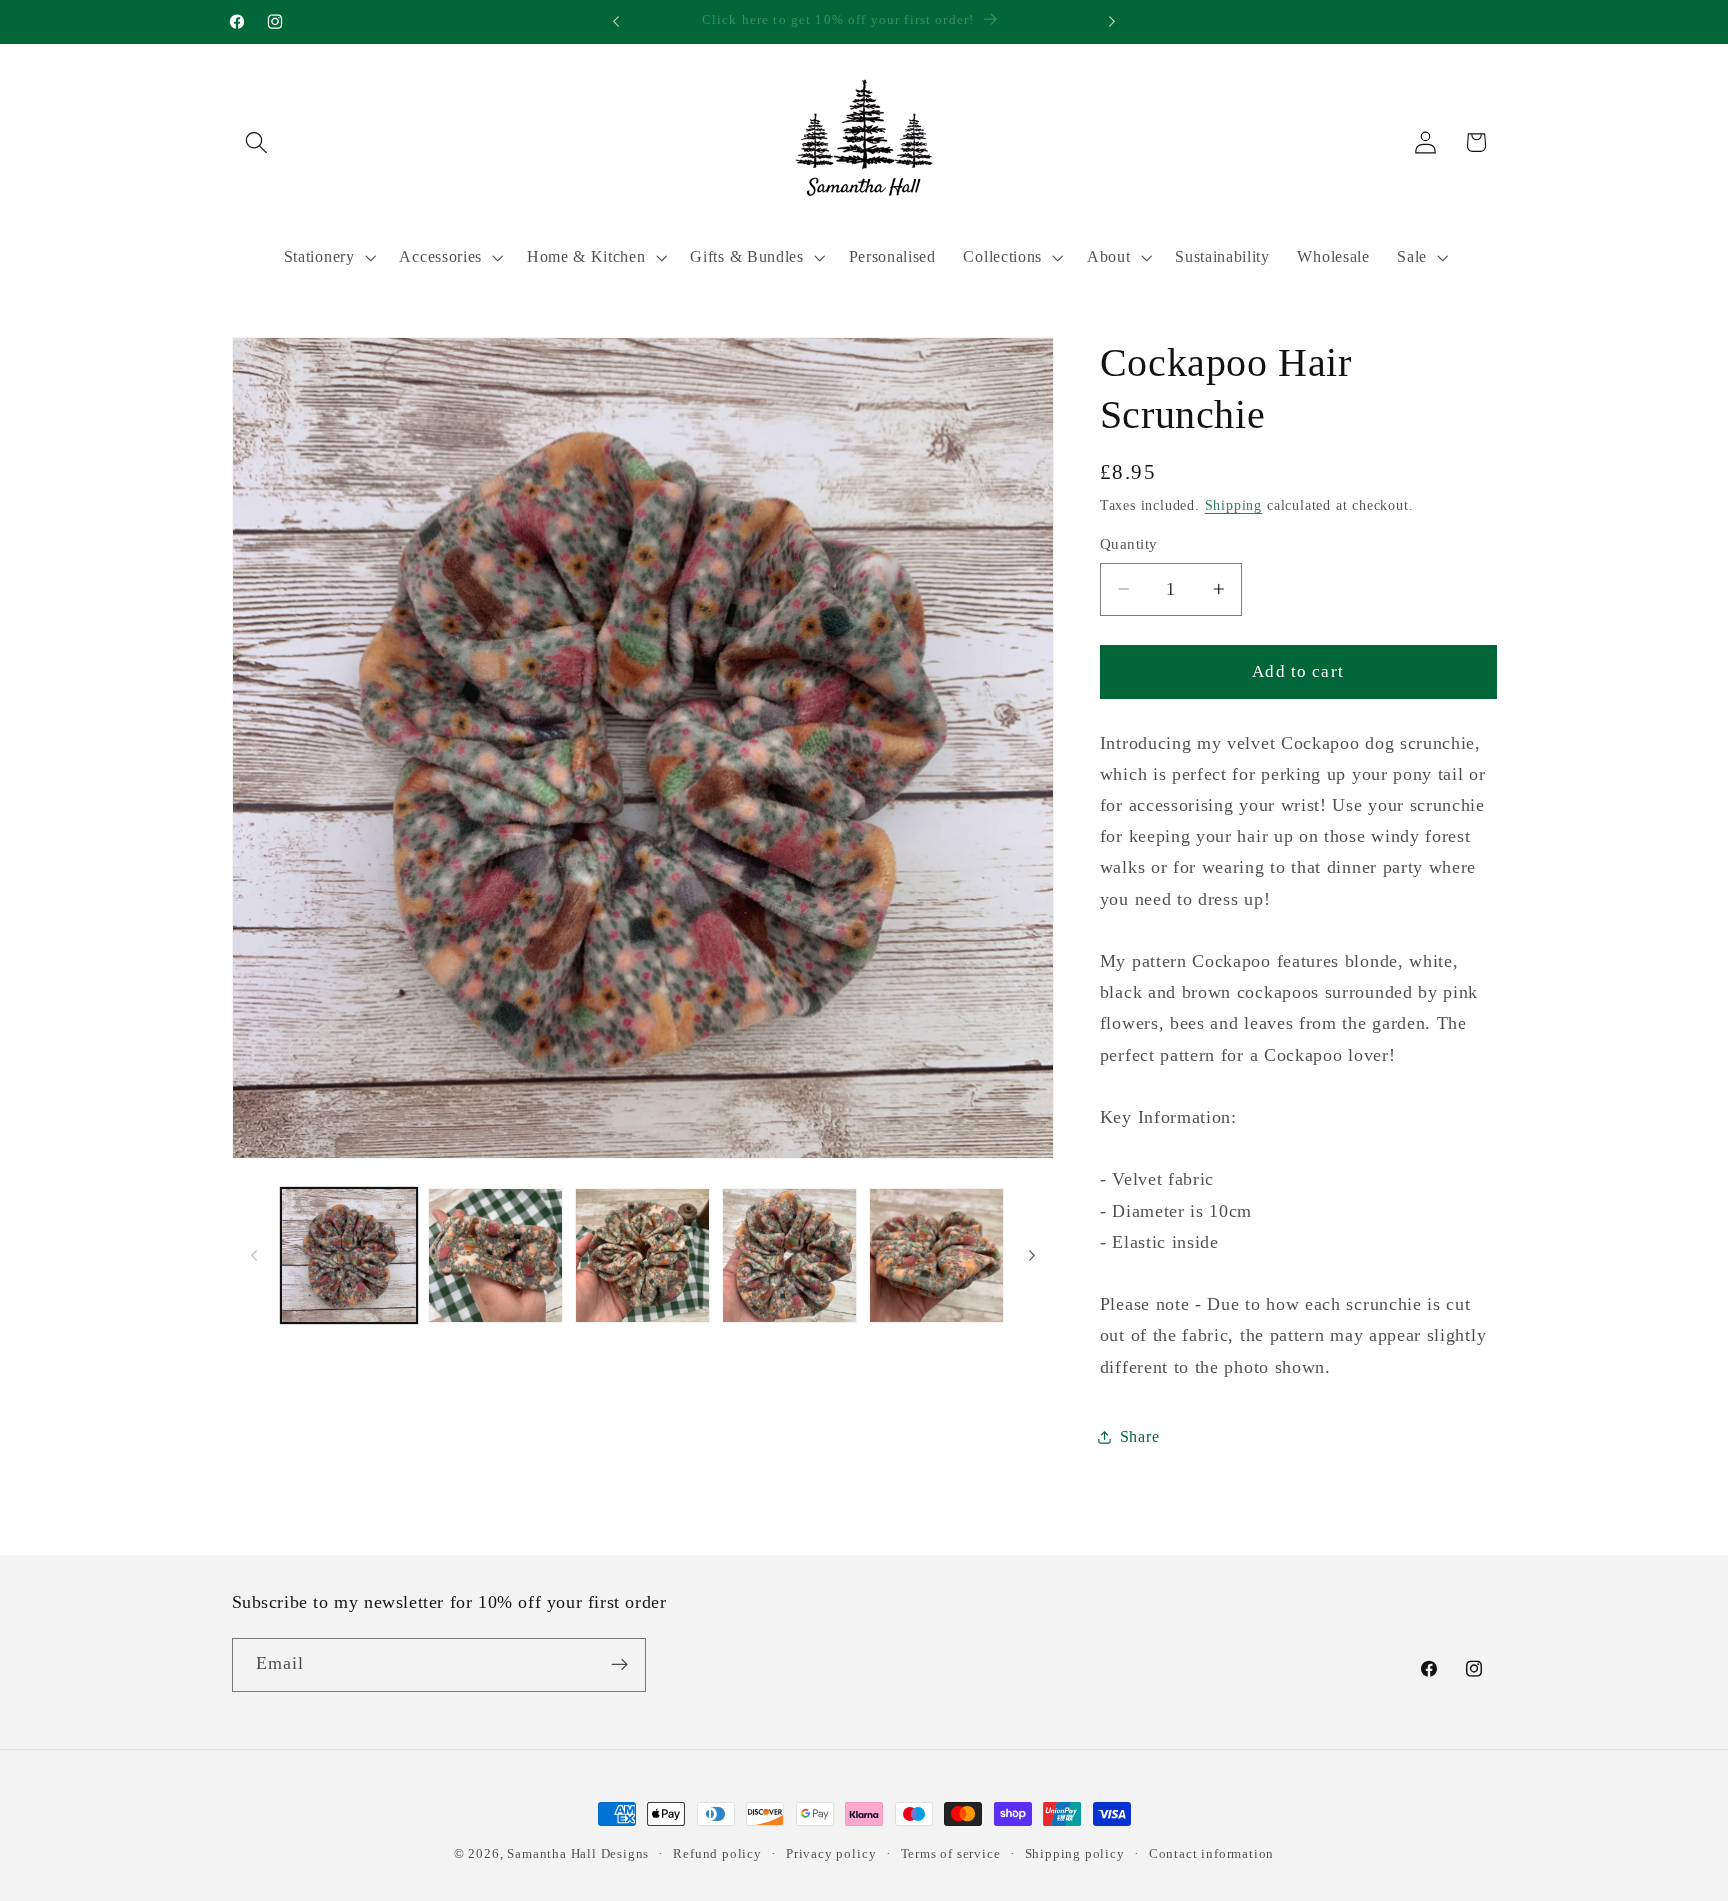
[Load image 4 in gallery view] (789, 1255)
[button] (257, 142)
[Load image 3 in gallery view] (642, 1255)
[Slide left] (254, 1256)
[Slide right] (1032, 1256)
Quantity (1129, 544)
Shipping (1233, 505)
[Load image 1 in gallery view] (348, 1255)
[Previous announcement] (616, 22)
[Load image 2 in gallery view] (495, 1255)
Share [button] (1139, 1436)
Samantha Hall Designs (578, 1854)
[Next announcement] (1112, 22)
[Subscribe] (619, 1665)
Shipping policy (1075, 1854)
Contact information (1211, 1854)
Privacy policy (831, 1854)
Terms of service (951, 1854)
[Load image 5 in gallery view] (936, 1255)
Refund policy (717, 1854)
